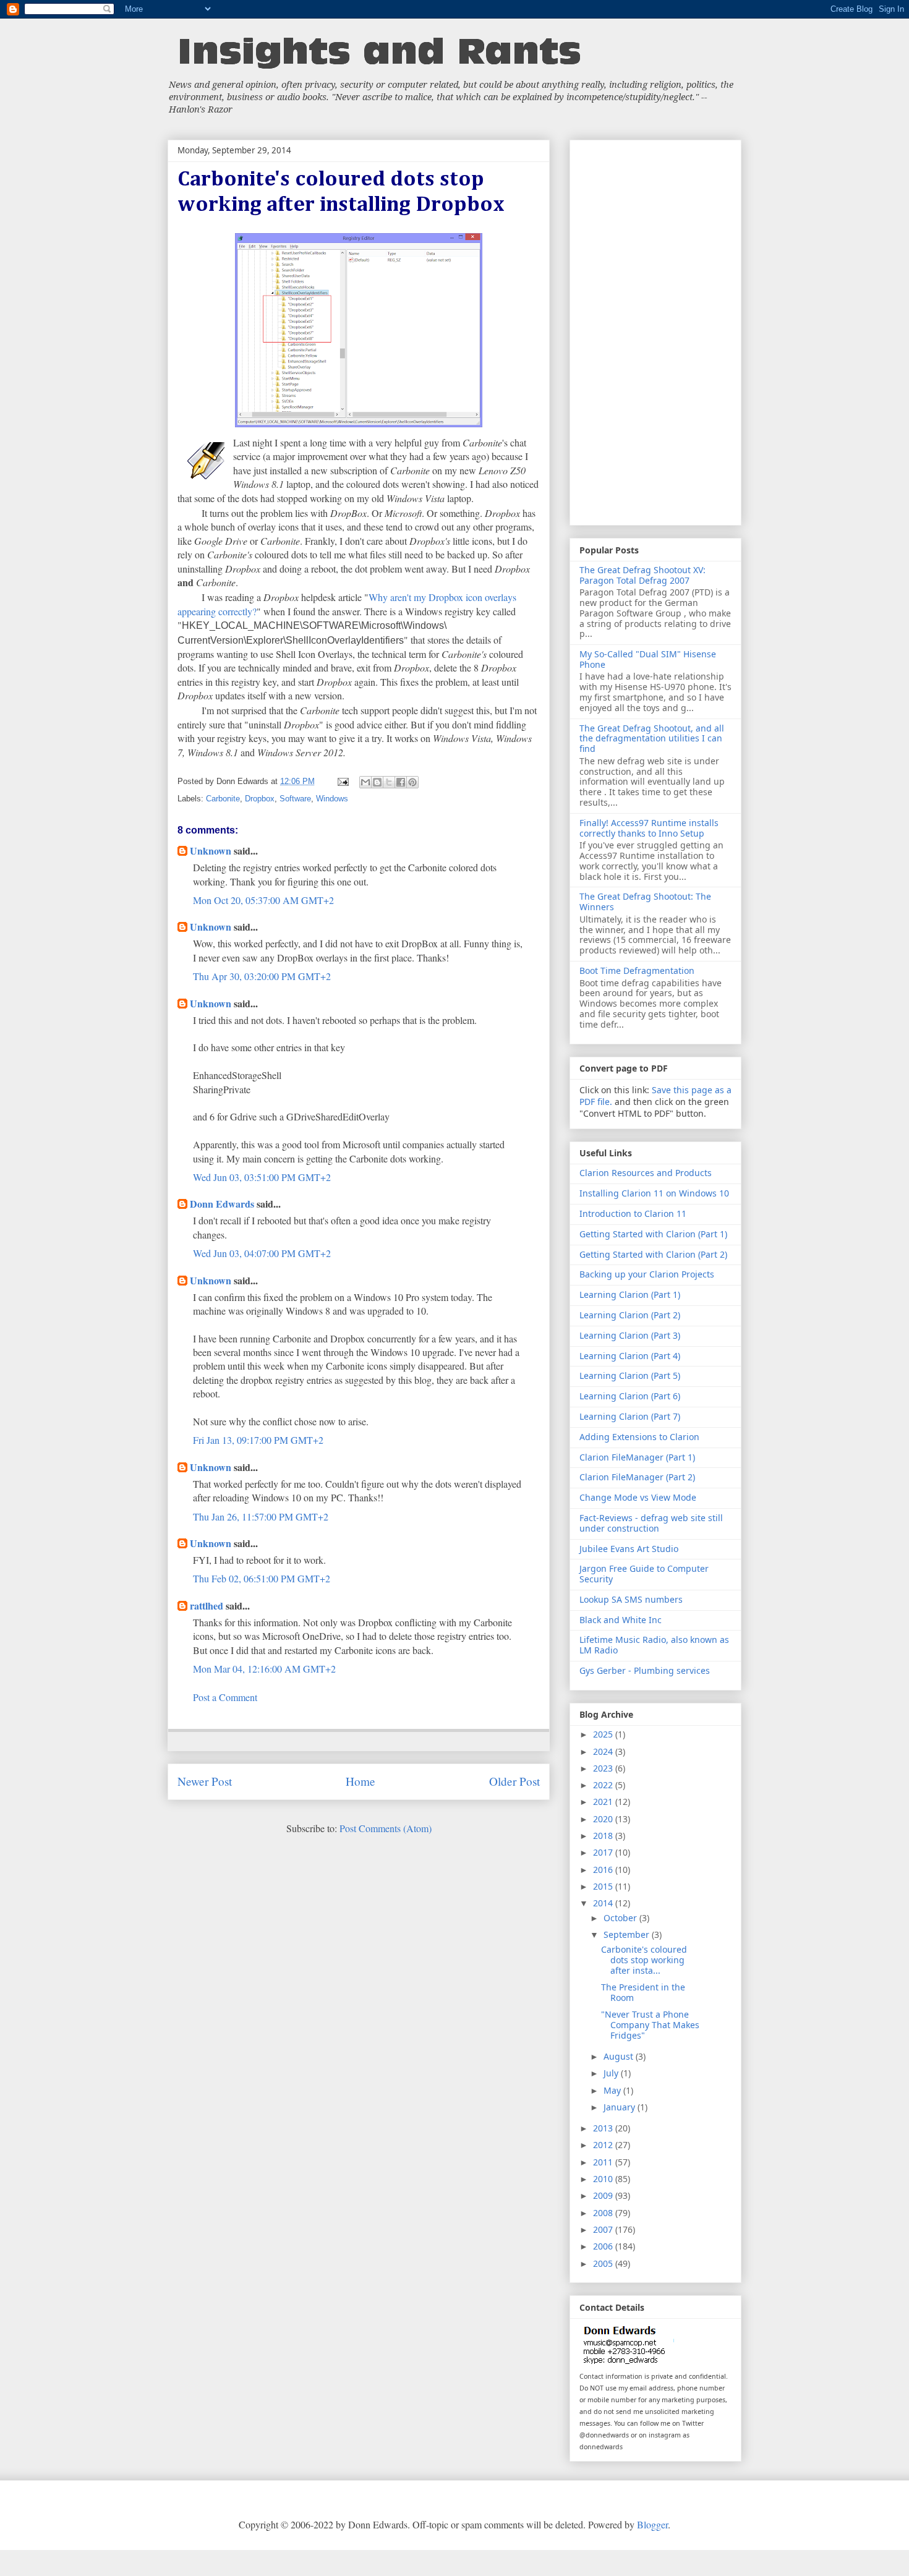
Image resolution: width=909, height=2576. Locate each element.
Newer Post (205, 1781)
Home (361, 1781)
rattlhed (207, 1606)
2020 (604, 1819)
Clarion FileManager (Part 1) (637, 1457)
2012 (604, 2145)
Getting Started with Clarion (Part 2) (653, 1254)
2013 (604, 2128)
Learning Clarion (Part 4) (630, 1356)
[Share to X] (389, 782)
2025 (604, 1734)
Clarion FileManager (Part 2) (637, 1477)
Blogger (652, 2524)
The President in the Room (643, 1992)
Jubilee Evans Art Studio (629, 1549)
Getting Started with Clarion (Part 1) (653, 1234)
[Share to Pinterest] (412, 782)
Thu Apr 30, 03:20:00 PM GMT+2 (262, 976)
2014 (604, 1903)
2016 (604, 1870)
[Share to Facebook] (401, 782)
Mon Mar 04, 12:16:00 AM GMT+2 (264, 1669)
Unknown (211, 851)
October (621, 1918)
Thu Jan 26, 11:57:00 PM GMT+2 (261, 1516)
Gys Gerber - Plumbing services (645, 1670)
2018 (604, 1836)
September (628, 1934)
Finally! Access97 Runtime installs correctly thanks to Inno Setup (649, 828)
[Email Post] (343, 781)
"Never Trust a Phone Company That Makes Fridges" (650, 2025)
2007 (604, 2229)
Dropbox (260, 799)
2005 (604, 2263)
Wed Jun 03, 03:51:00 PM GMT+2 (262, 1177)
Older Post (514, 1781)
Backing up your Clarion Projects (647, 1274)
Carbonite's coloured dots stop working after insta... (644, 1960)
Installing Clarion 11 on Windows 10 (654, 1193)
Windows (332, 799)
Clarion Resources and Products (646, 1173)
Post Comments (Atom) (386, 1828)
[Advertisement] (655, 330)
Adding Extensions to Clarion (639, 1437)
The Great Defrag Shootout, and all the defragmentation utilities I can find (652, 739)
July (612, 2073)
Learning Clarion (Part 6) (630, 1396)
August (620, 2056)
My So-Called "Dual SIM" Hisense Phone (648, 659)
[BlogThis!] (377, 782)
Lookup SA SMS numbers (631, 1599)
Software (295, 799)
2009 (604, 2195)
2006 (604, 2246)
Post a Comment (225, 1697)
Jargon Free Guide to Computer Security (644, 1574)
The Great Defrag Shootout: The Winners (645, 902)
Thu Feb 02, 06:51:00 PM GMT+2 (262, 1578)
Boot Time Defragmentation (637, 970)
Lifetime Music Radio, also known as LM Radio (654, 1645)
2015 (604, 1886)
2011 (604, 2162)
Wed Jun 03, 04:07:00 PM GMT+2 (262, 1253)
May (613, 2090)
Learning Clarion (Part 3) (630, 1335)
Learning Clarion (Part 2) (630, 1315)
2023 (604, 1768)
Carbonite (223, 799)
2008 (604, 2213)
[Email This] (365, 782)
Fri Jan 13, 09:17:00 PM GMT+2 (258, 1440)
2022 (604, 1785)
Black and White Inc (621, 1620)
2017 (604, 1852)
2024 (604, 1751)
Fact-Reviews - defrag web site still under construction (651, 1523)
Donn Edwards (222, 1204)
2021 (604, 1802)
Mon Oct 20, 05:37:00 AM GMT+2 (263, 900)
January (621, 2107)
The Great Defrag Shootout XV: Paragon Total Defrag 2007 (642, 575)
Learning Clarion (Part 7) (630, 1416)
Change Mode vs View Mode (638, 1497)
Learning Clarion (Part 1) (630, 1294)
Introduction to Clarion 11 (633, 1213)
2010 (604, 2179)
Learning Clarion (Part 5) (630, 1375)
